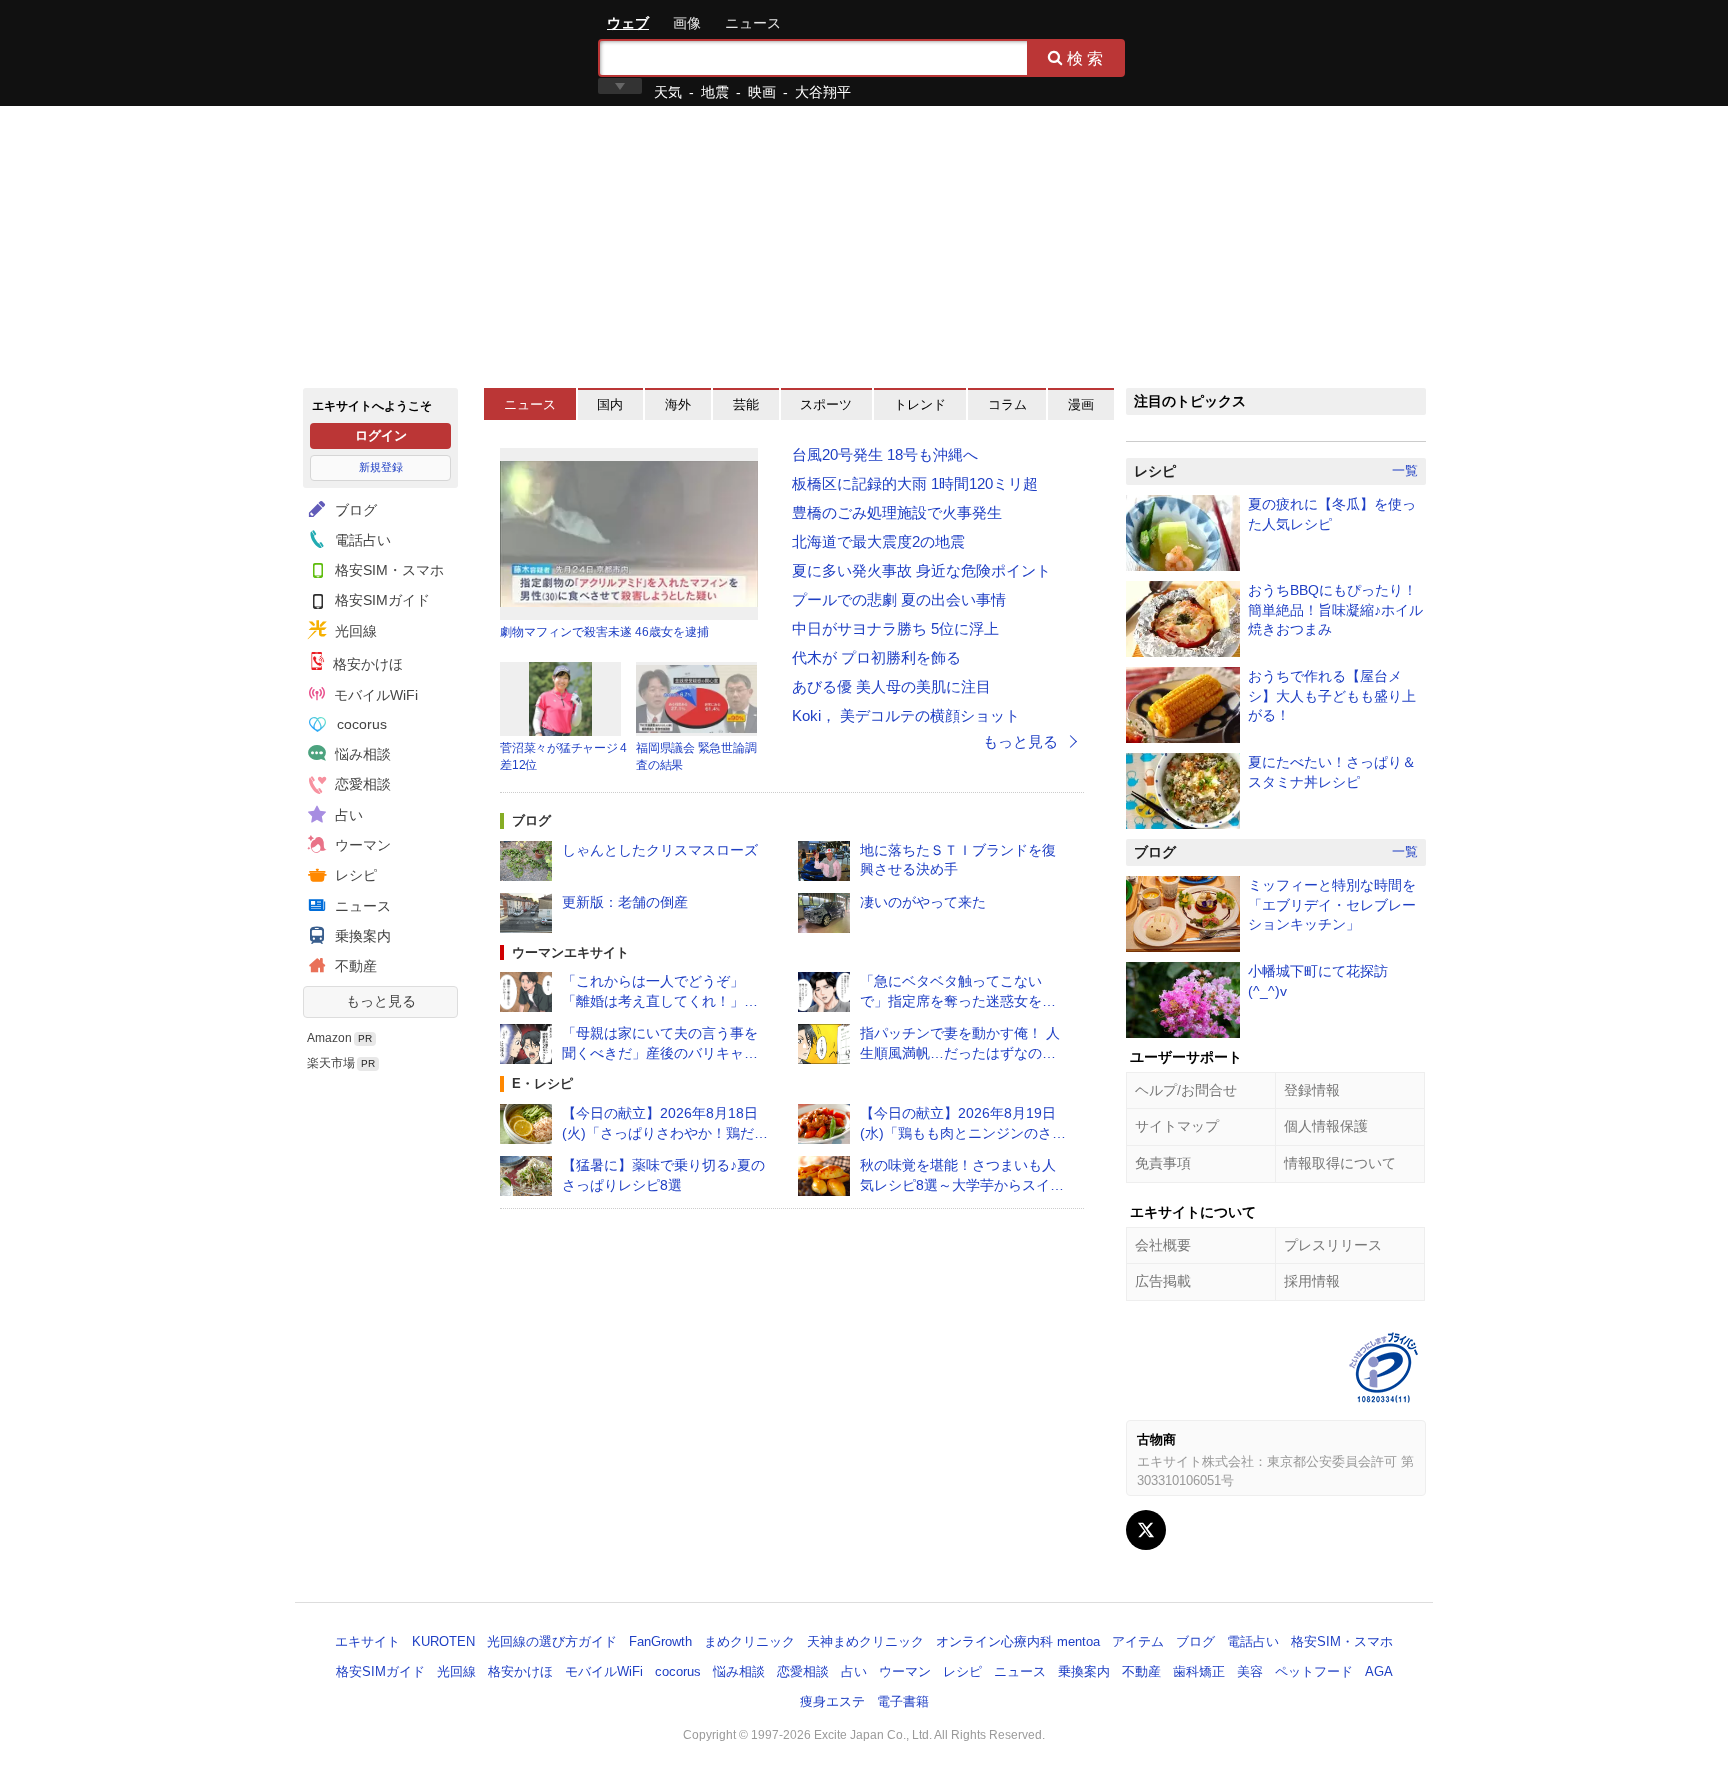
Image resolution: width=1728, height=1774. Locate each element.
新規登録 (381, 467)
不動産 (354, 966)
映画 (762, 92)
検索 (1087, 58)
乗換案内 (361, 936)
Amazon (329, 1038)
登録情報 (1312, 1090)
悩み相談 (361, 754)
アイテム (1138, 1641)
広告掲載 (1163, 1281)
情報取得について (1340, 1163)
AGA (1379, 1671)
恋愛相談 (361, 784)
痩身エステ (832, 1701)
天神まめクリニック (865, 1641)
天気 (668, 92)
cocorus (360, 724)
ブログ (354, 510)
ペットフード (1314, 1671)
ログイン (381, 435)
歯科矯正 (1199, 1671)
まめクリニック (749, 1641)
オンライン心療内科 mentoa (1018, 1641)
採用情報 (1312, 1281)
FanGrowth (660, 1641)
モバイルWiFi (374, 695)
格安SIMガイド (380, 600)
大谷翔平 (823, 92)
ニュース (753, 23)
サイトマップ (1177, 1126)
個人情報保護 (1326, 1126)
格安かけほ (366, 664)
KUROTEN (443, 1641)
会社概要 (1163, 1245)
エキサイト (375, 52)
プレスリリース (1333, 1245)
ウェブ (628, 23)
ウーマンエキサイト (570, 952)
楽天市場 (331, 1063)
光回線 (354, 631)
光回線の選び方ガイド (552, 1641)
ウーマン (361, 845)
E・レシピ (542, 1083)
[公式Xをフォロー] (1146, 1530)
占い (347, 815)
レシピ (354, 875)
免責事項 (1163, 1163)
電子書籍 (903, 1701)
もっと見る (381, 1001)
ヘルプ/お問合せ (1186, 1090)
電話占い (361, 540)
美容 (1250, 1671)
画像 (687, 23)
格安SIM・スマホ (387, 570)
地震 (715, 92)
